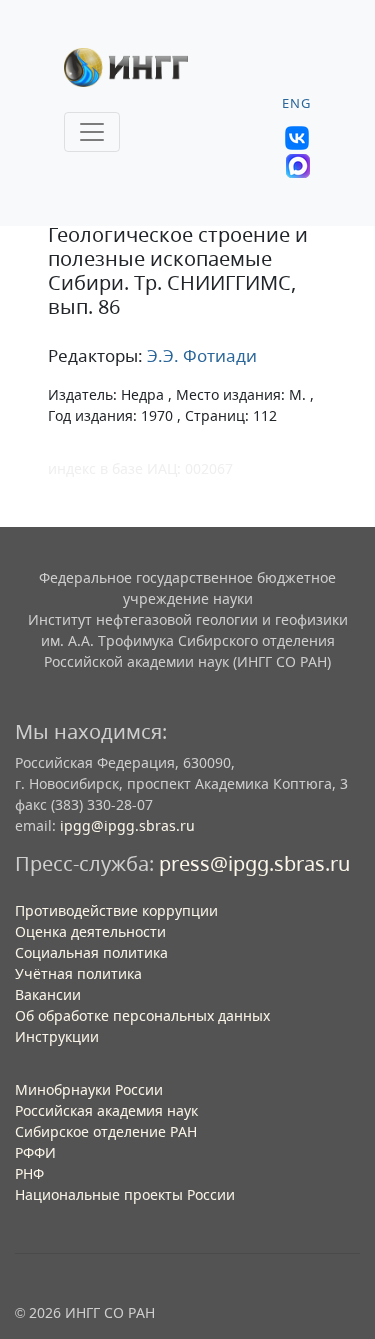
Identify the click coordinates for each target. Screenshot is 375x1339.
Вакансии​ (48, 994)
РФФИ (35, 1152)
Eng (296, 103)
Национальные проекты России (125, 1194)
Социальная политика (91, 952)
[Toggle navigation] (92, 132)
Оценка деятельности (90, 931)
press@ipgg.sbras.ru (254, 863)
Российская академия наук (106, 1110)
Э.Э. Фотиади (200, 355)
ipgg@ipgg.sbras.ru (127, 825)
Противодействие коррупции (116, 910)
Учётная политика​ (78, 973)
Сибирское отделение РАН (106, 1131)
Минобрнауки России (89, 1089)
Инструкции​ (57, 1036)
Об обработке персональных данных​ (142, 1015)
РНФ (29, 1173)
